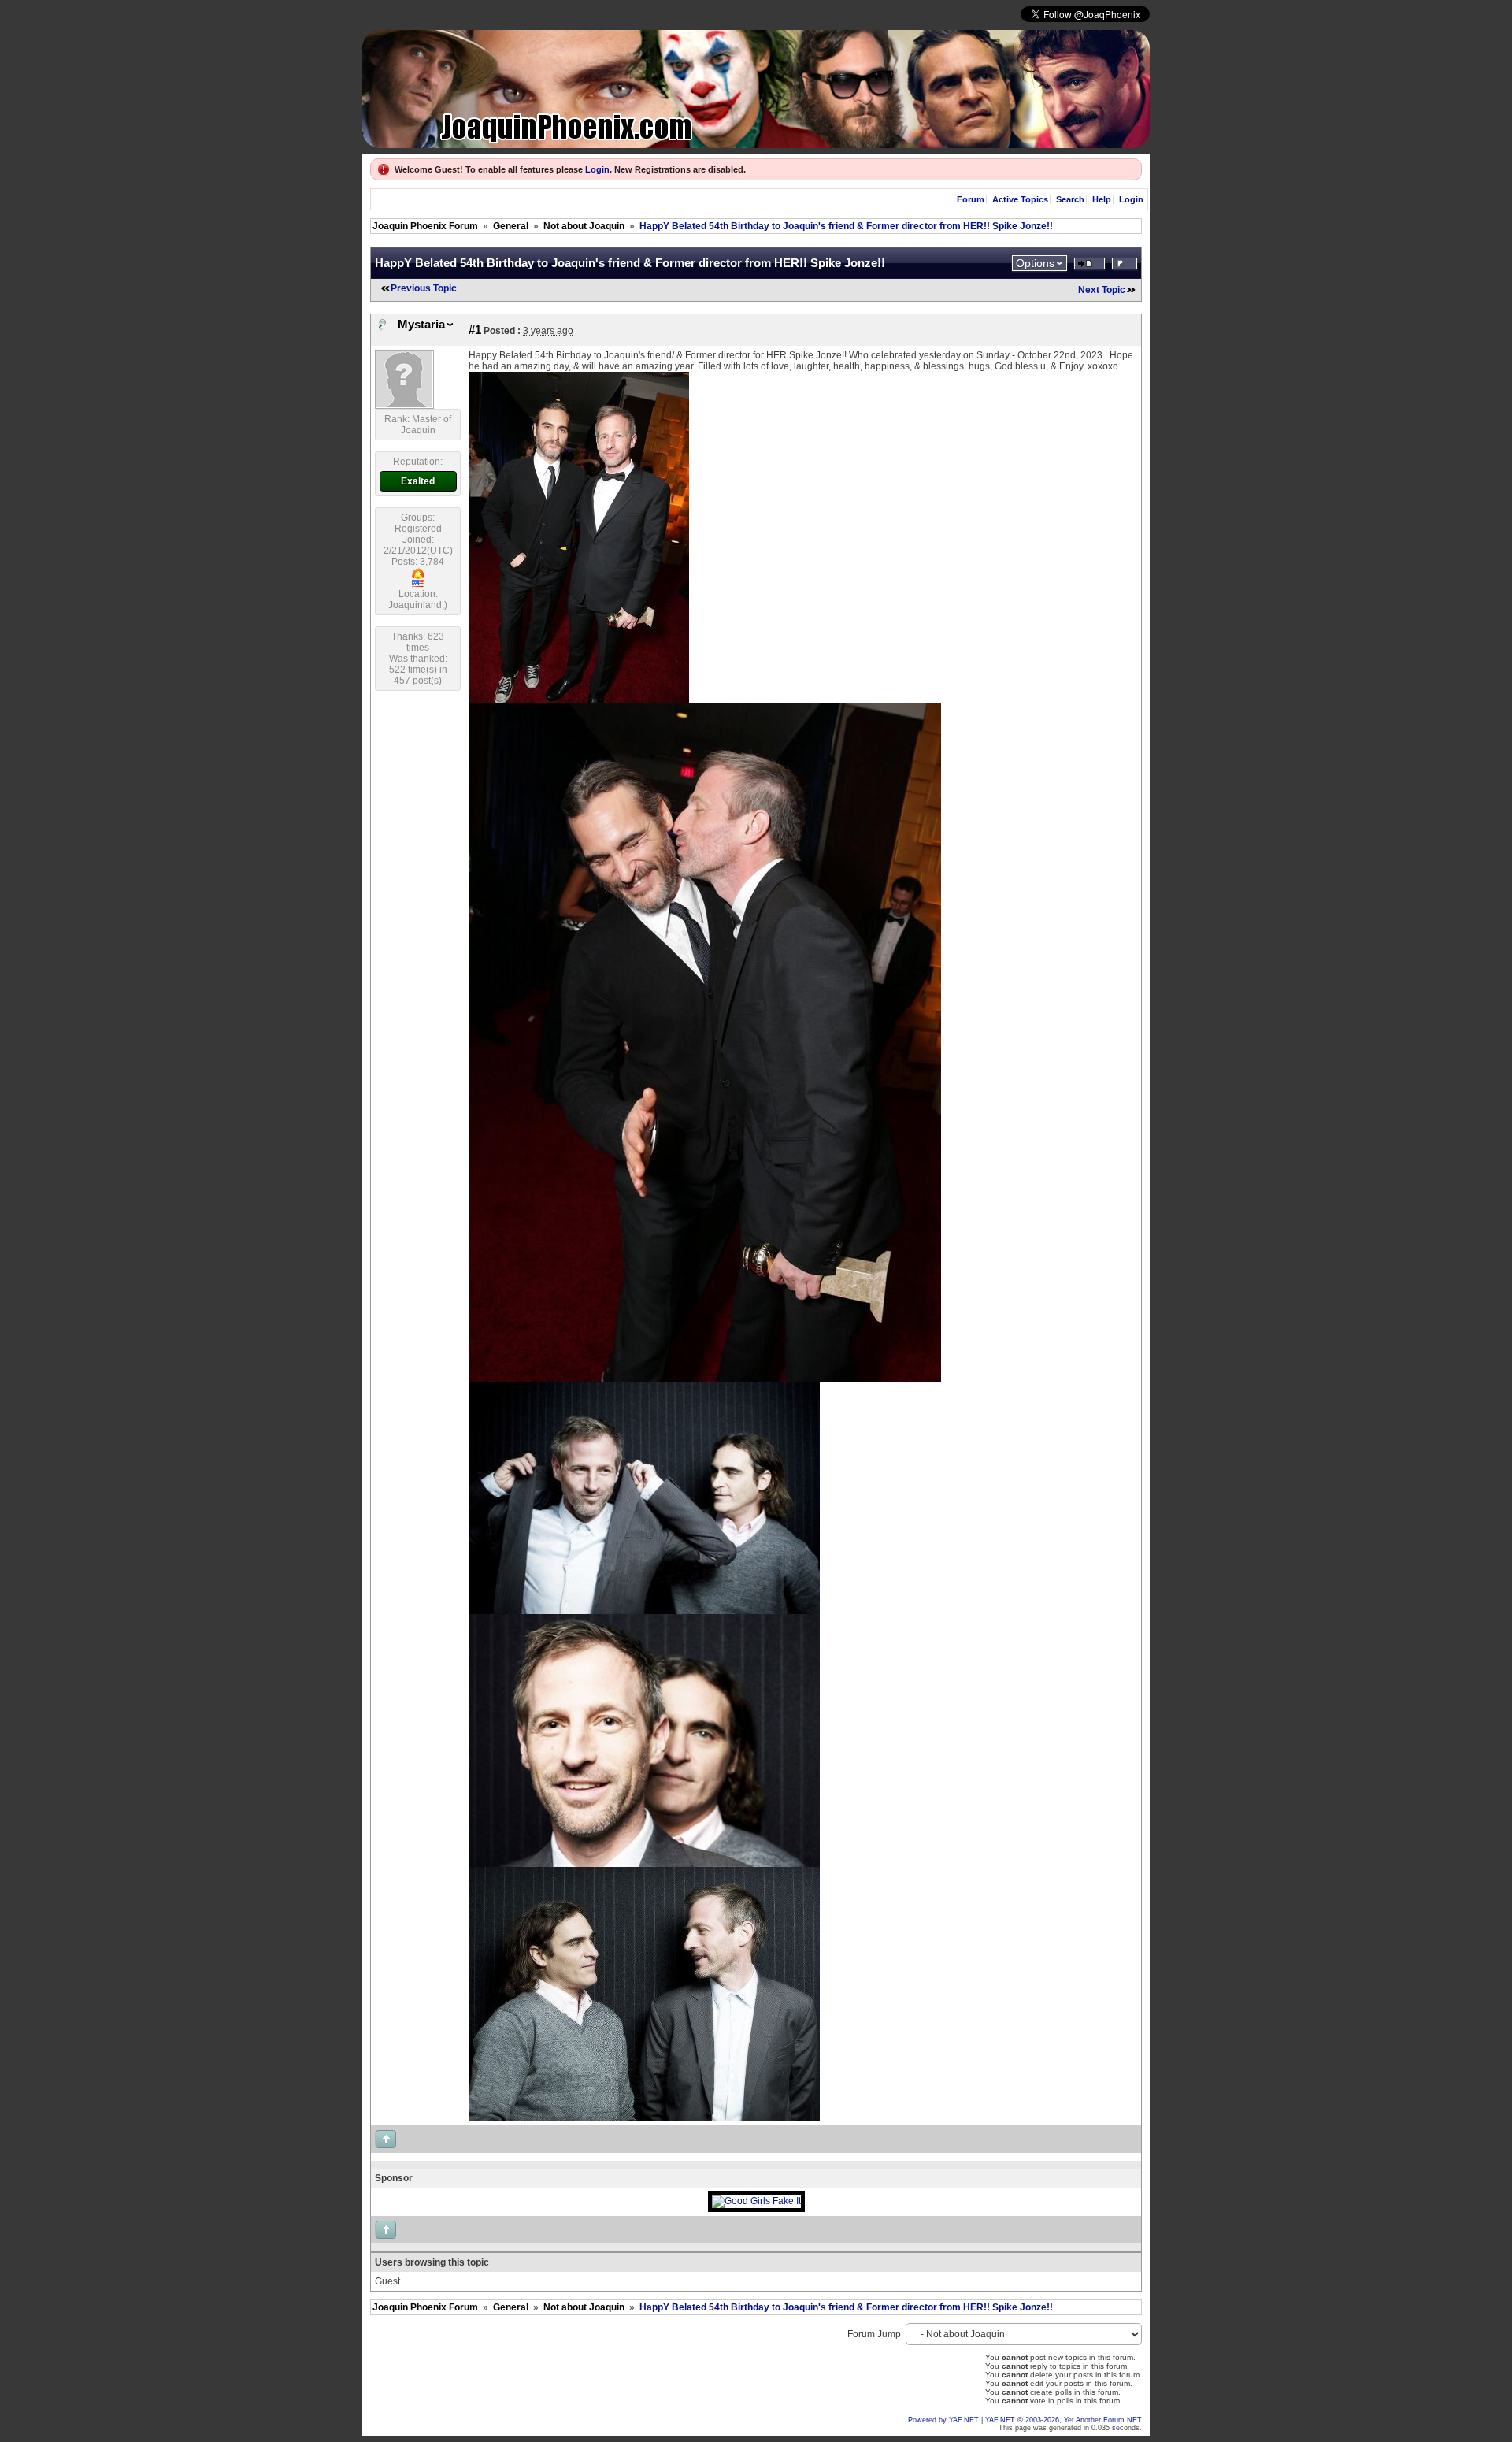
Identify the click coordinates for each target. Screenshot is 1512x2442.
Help (1102, 199)
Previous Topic (424, 288)
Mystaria (421, 325)
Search (1070, 199)
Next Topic (1102, 290)
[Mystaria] (404, 406)
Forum (971, 199)
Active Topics (1020, 199)
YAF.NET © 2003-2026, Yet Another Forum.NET (1064, 2420)
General (511, 226)
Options (1035, 263)
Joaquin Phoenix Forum (425, 226)
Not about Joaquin (584, 226)
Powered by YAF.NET (943, 2420)
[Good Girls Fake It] (756, 2201)
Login (597, 169)
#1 (475, 330)
